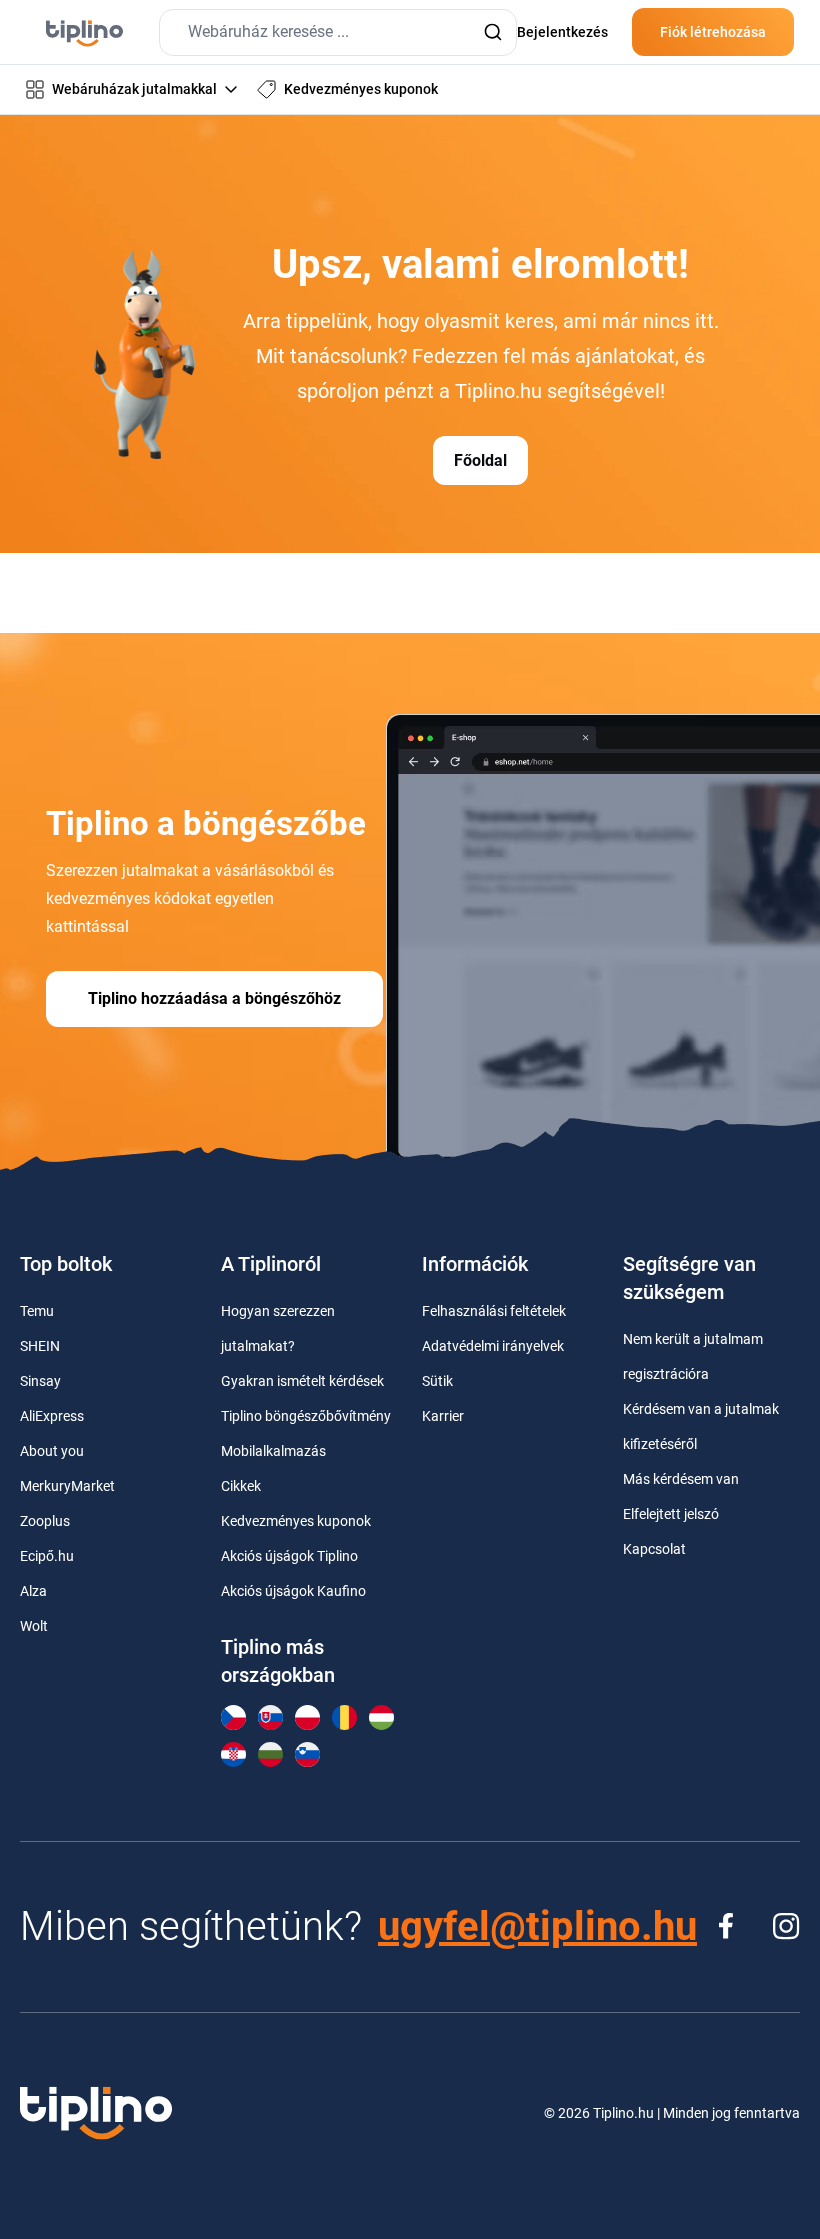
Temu (37, 1311)
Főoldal (480, 460)
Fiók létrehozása (713, 32)
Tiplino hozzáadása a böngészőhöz (214, 998)
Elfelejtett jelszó (671, 1514)
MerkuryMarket (67, 1486)
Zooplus (45, 1521)
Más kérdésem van (681, 1479)
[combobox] (338, 32)
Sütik (437, 1381)
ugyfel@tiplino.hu (537, 1926)
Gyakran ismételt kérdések (302, 1381)
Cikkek (241, 1486)
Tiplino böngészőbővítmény (306, 1416)
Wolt (34, 1626)
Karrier (443, 1416)
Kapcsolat (654, 1549)
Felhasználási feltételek (494, 1311)
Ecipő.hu (47, 1556)
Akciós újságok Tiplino (289, 1556)
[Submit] (492, 32)
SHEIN (40, 1346)
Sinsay (40, 1381)
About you (52, 1451)
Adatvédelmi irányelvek (493, 1346)
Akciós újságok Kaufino (293, 1591)
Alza (33, 1591)
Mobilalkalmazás (273, 1451)
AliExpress (52, 1416)
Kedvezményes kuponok (296, 1521)
